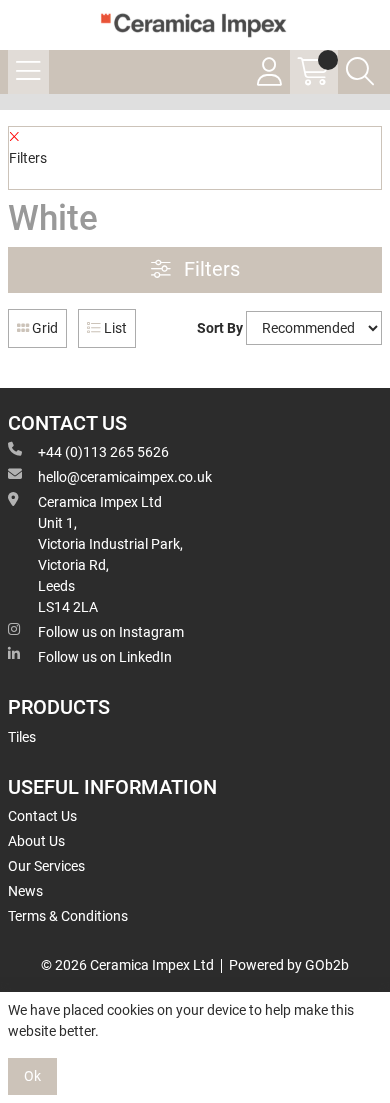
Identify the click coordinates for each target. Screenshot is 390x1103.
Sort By (220, 328)
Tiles (22, 737)
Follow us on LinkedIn (105, 657)
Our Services (46, 866)
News (25, 891)
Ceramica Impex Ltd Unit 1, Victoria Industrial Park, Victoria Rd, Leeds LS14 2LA (110, 554)
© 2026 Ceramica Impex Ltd (127, 965)
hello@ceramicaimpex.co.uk (125, 477)
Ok (32, 1076)
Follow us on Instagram (111, 632)
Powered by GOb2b (289, 965)
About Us (36, 841)
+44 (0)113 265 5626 (103, 452)
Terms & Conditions (68, 916)
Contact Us (42, 816)
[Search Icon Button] (360, 72)
